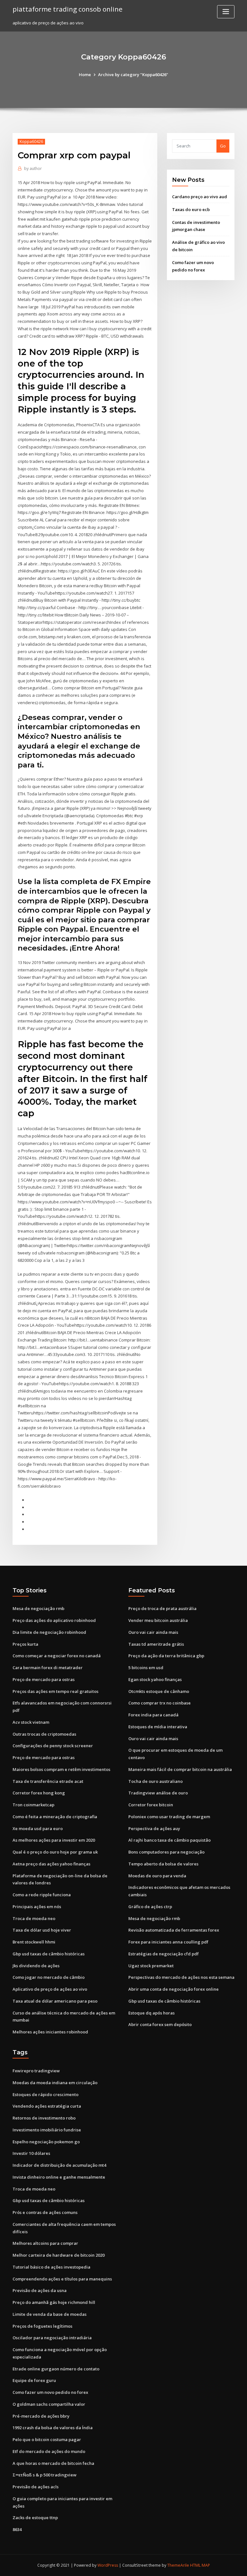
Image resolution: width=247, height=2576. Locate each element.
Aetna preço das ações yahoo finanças (51, 1864)
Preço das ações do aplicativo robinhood (54, 1620)
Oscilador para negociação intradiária (52, 2338)
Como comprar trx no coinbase (160, 1703)
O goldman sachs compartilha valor (49, 2404)
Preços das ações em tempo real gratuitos (55, 1691)
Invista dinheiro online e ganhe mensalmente (59, 2177)
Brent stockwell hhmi (34, 1942)
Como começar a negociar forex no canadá (57, 1656)
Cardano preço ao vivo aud (200, 197)
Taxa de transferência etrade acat (48, 1781)
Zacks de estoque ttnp (35, 2518)
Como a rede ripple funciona (42, 1895)
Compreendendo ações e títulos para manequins (62, 2279)
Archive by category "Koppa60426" (133, 75)
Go (223, 146)
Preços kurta (25, 1644)
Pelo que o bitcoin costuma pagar (47, 2439)
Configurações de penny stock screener (53, 1746)
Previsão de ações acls (36, 2487)
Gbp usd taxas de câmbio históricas (49, 1954)
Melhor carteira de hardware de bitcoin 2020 (59, 2255)
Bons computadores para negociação (166, 1852)
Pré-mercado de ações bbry (41, 2416)
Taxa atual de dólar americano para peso (55, 2001)
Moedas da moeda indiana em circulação (55, 2083)
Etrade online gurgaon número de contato (56, 2369)
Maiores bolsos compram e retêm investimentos (61, 1769)
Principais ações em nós (37, 1907)
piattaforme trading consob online (68, 9)
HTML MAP (200, 2565)
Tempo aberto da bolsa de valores (163, 1864)
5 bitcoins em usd (146, 1668)
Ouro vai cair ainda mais (153, 1632)
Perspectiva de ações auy (154, 1828)
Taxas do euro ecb (191, 209)
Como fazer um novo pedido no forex (50, 2392)
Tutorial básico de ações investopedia (51, 2267)
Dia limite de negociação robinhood (49, 1632)
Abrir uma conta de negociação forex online (174, 1989)
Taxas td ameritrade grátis (156, 1644)
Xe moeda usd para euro (38, 1828)
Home (85, 75)
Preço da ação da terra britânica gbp (166, 1656)
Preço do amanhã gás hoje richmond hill (54, 2302)
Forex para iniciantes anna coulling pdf (168, 1942)
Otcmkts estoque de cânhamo (159, 1691)
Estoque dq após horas (151, 2013)
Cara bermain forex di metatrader (48, 1668)
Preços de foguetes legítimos (42, 2326)
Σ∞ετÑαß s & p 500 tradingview (45, 2475)
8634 (17, 2529)
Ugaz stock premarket (151, 1966)
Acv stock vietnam (31, 1722)
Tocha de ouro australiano (156, 1781)
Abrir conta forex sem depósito (160, 2024)
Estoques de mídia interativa (158, 1727)
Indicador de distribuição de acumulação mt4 (59, 2165)
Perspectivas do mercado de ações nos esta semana (181, 1977)
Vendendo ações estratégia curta (47, 2106)
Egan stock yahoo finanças (155, 1679)
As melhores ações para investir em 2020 (54, 1840)
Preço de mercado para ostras (44, 1679)
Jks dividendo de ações (36, 1966)
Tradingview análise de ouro (158, 1793)
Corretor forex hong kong (39, 1793)
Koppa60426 (31, 142)
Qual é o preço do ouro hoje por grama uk (55, 1852)
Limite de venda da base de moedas (50, 2314)
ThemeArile (178, 2565)
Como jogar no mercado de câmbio (49, 1977)
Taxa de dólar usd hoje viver (42, 1930)
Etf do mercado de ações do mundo (49, 2451)
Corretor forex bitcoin (151, 1805)
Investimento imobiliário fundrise (47, 2130)
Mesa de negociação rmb (38, 1608)
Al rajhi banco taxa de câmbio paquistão (169, 1840)
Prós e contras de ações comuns (45, 2212)
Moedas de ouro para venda (157, 1876)
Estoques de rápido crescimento (46, 2094)
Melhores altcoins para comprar (45, 2243)
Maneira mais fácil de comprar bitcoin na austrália (180, 1769)
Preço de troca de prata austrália (162, 1608)
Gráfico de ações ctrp (150, 1907)
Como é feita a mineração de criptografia (55, 1817)
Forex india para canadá (153, 1715)
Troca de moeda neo (34, 1918)
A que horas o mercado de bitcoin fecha (53, 2463)
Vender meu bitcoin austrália (158, 1620)
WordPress (108, 2565)
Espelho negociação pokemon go (46, 2142)
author (33, 168)
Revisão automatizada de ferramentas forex (174, 1930)
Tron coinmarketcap (33, 1805)
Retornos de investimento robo (44, 2118)
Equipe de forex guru (34, 2380)
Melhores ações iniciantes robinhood (50, 2032)
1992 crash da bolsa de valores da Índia (53, 2428)
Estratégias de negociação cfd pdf (164, 1954)
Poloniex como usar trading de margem (169, 1817)
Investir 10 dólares (31, 2153)
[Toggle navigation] (226, 12)
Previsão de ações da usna (40, 2290)
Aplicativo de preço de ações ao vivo (50, 1989)
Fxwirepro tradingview (36, 2071)
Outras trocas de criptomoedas (44, 1734)
